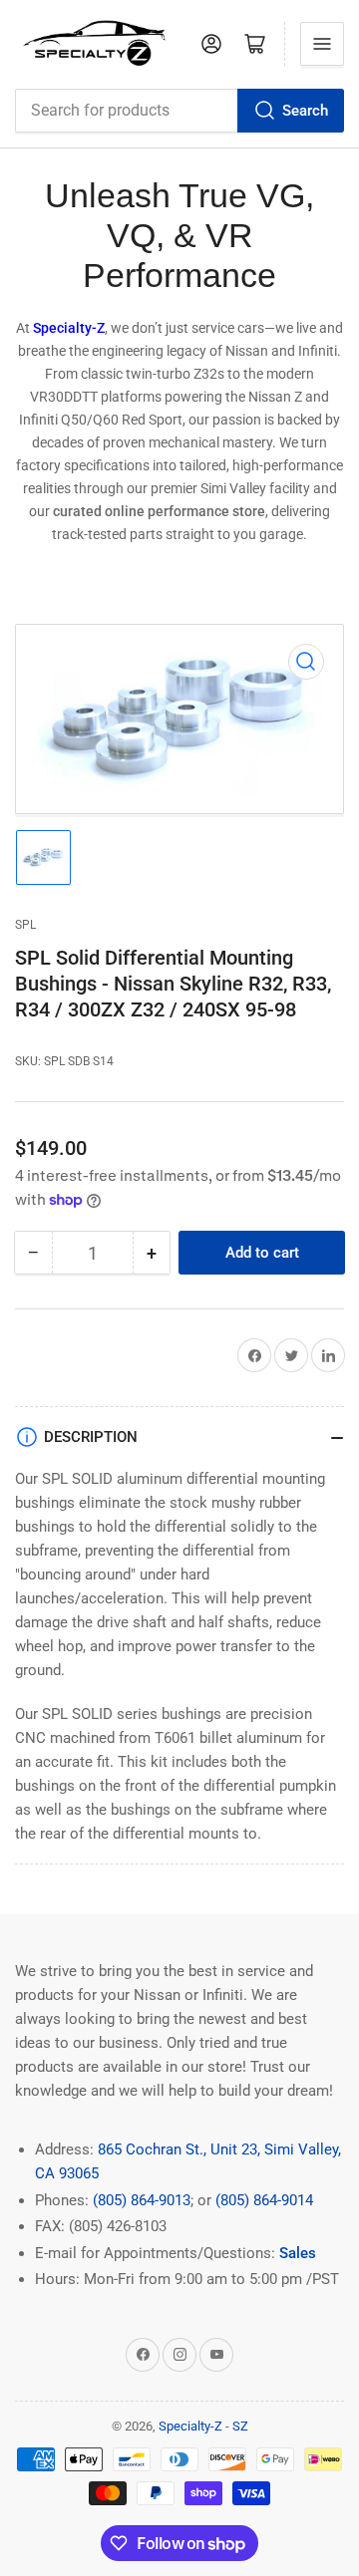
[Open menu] (322, 44)
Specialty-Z (190, 2426)
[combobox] (179, 111)
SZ (240, 2426)
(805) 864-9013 (142, 2200)
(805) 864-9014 (264, 2200)
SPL (25, 925)
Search (305, 111)
